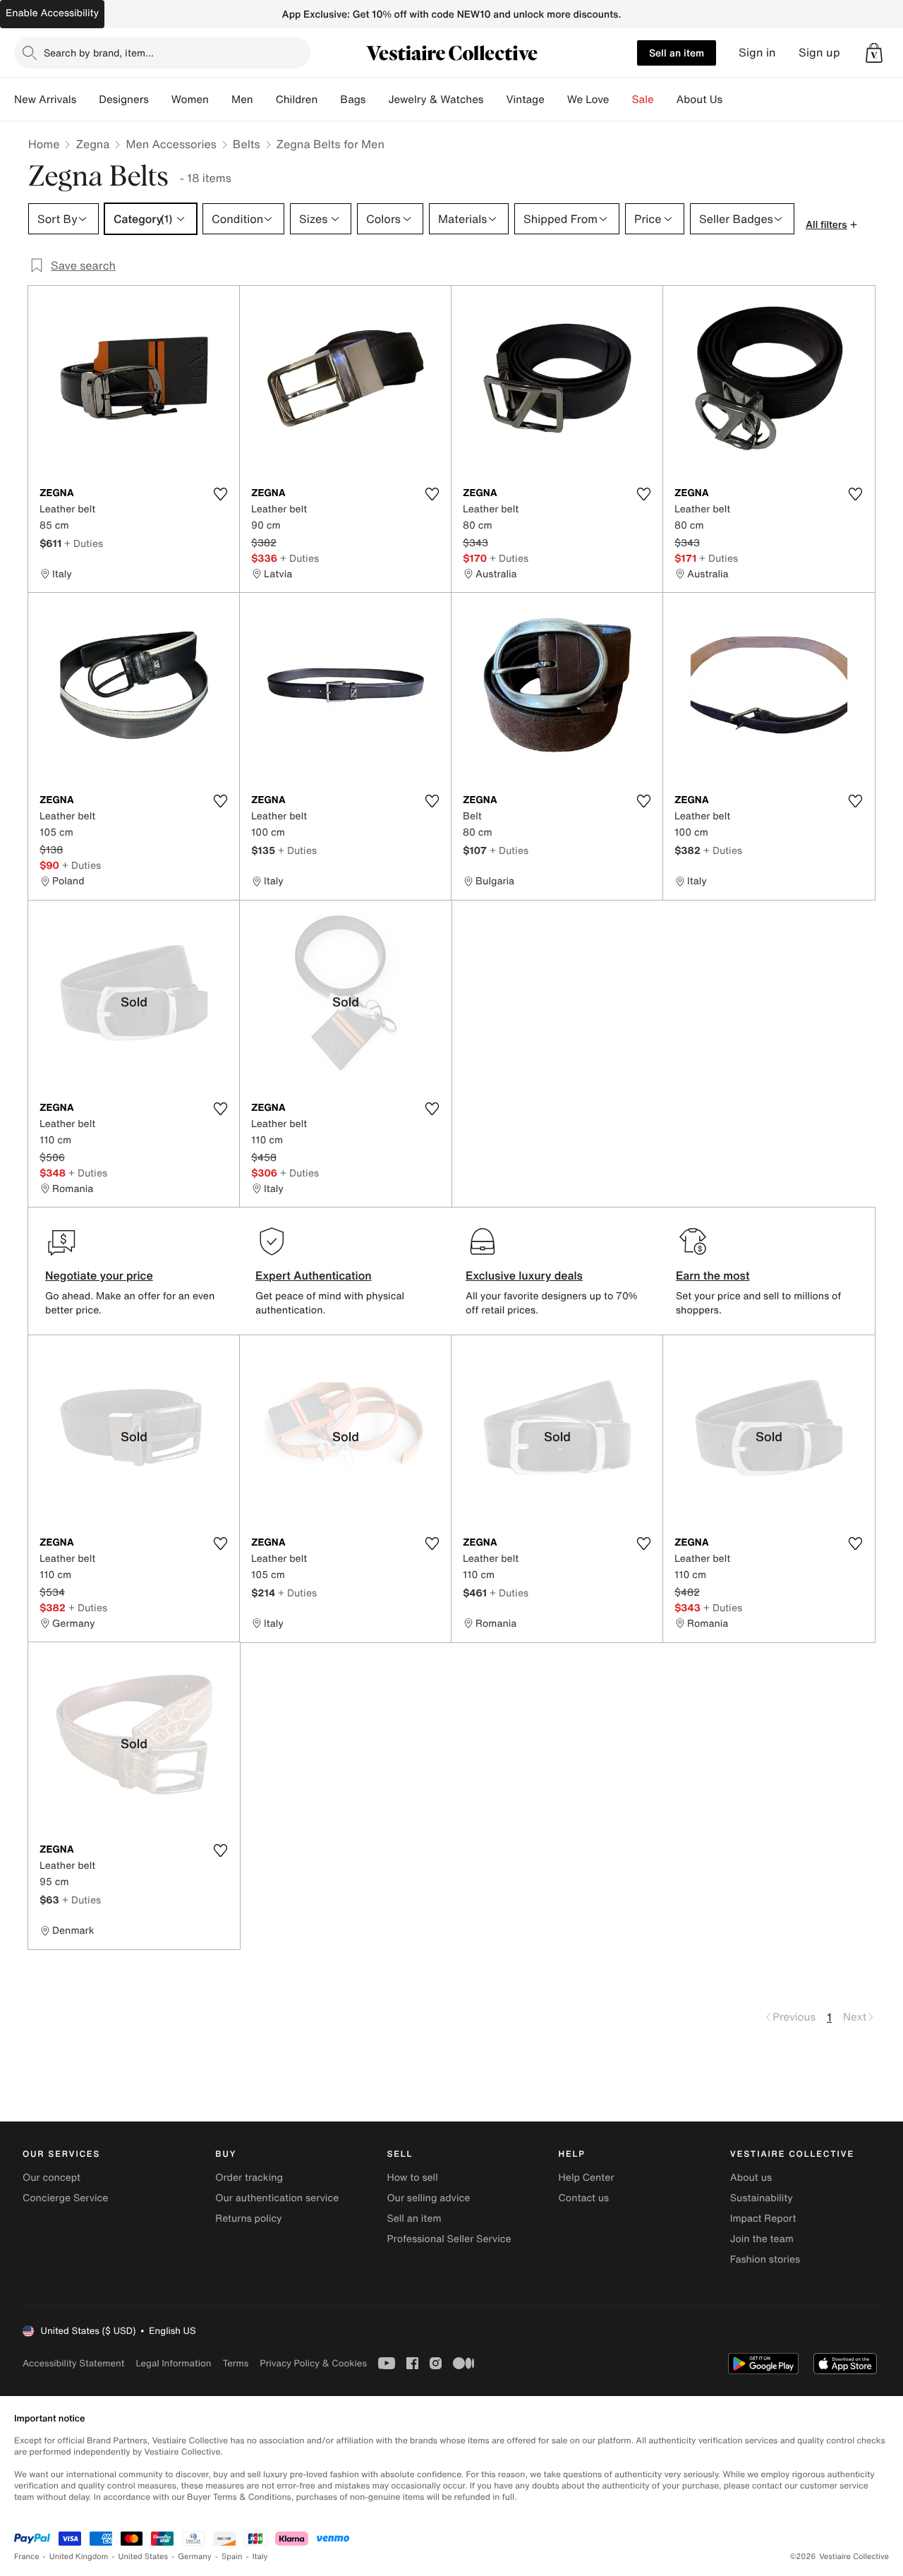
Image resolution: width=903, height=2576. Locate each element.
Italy (260, 2557)
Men (242, 100)
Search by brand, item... (99, 53)
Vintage (525, 100)
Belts (247, 144)
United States (144, 2557)
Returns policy (248, 2219)
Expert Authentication (314, 1275)
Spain (232, 2557)
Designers (124, 100)
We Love (588, 100)
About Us (699, 100)
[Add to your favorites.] (220, 494)
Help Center (587, 2178)
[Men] (265, 100)
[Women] (220, 100)
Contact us (584, 2198)
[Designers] (160, 100)
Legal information (173, 2363)
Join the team (762, 2239)
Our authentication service (277, 2198)
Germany (195, 2557)
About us (751, 2178)
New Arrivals (45, 100)
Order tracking (249, 2178)
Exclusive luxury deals (524, 1275)
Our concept (51, 2178)
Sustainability (762, 2198)
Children (297, 100)
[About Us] (734, 100)
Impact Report (763, 2219)
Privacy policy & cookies (313, 2363)
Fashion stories (765, 2259)
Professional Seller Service (449, 2239)
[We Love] (621, 100)
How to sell (412, 2178)
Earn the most (713, 1275)
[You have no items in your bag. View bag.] (874, 53)
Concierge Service (65, 2198)
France (27, 2557)
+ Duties (84, 543)
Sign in (757, 53)
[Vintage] (556, 100)
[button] (874, 53)
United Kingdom (79, 2557)
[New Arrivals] (87, 100)
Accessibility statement (73, 2363)
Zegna (92, 144)
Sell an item (677, 53)
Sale (643, 100)
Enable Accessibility (52, 13)
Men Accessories (171, 144)
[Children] (329, 100)
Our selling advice (428, 2198)
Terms (235, 2363)
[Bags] (377, 100)
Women (190, 100)
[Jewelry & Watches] (495, 100)
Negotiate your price (99, 1275)
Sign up (819, 53)
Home (44, 144)
